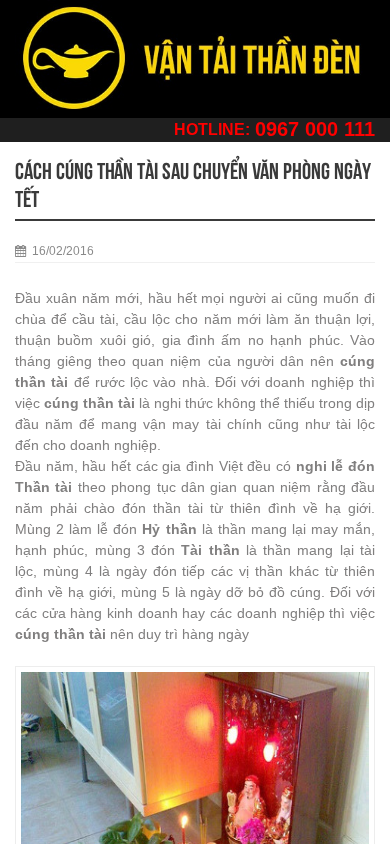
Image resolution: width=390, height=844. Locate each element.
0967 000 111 (315, 129)
